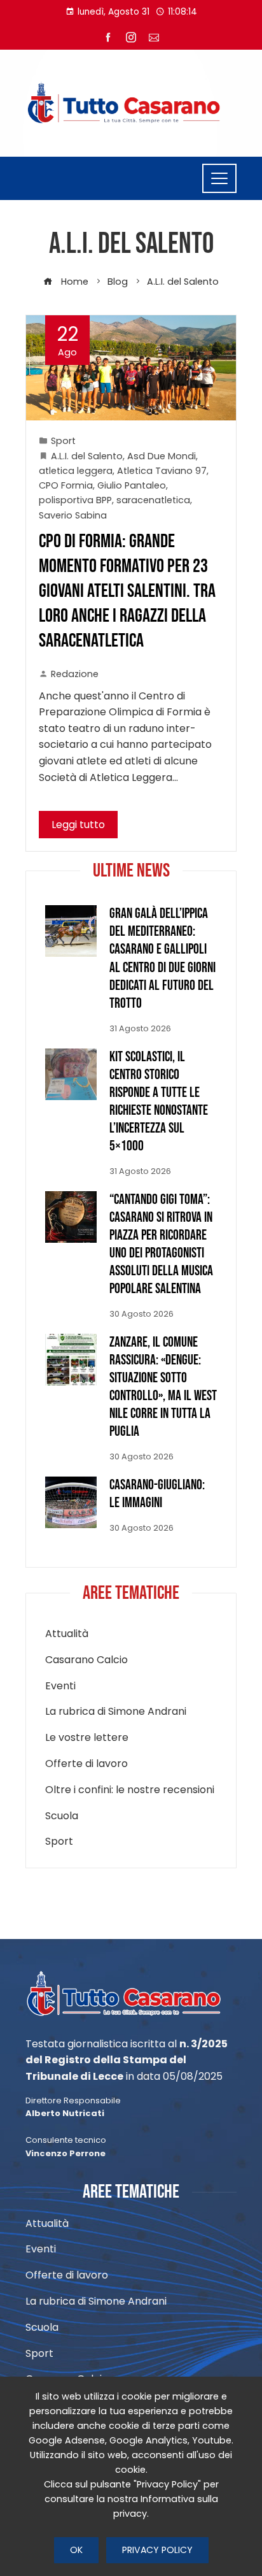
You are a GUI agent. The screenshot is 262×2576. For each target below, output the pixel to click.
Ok (76, 2550)
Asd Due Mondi (162, 456)
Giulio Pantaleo (132, 485)
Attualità (67, 1634)
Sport (63, 441)
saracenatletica (153, 500)
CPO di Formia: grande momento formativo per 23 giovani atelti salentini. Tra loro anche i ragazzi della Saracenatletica (127, 591)
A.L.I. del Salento (87, 456)
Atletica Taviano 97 (162, 471)
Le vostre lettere (87, 1738)
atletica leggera (76, 471)
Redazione (75, 674)
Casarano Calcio (86, 1660)
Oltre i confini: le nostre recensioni (130, 1790)
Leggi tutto (78, 825)
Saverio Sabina (73, 515)
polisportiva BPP (75, 500)
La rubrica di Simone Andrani (116, 1712)
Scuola (62, 1816)
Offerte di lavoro (86, 1764)
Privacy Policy (157, 2550)
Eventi (60, 1686)
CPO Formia (66, 485)
